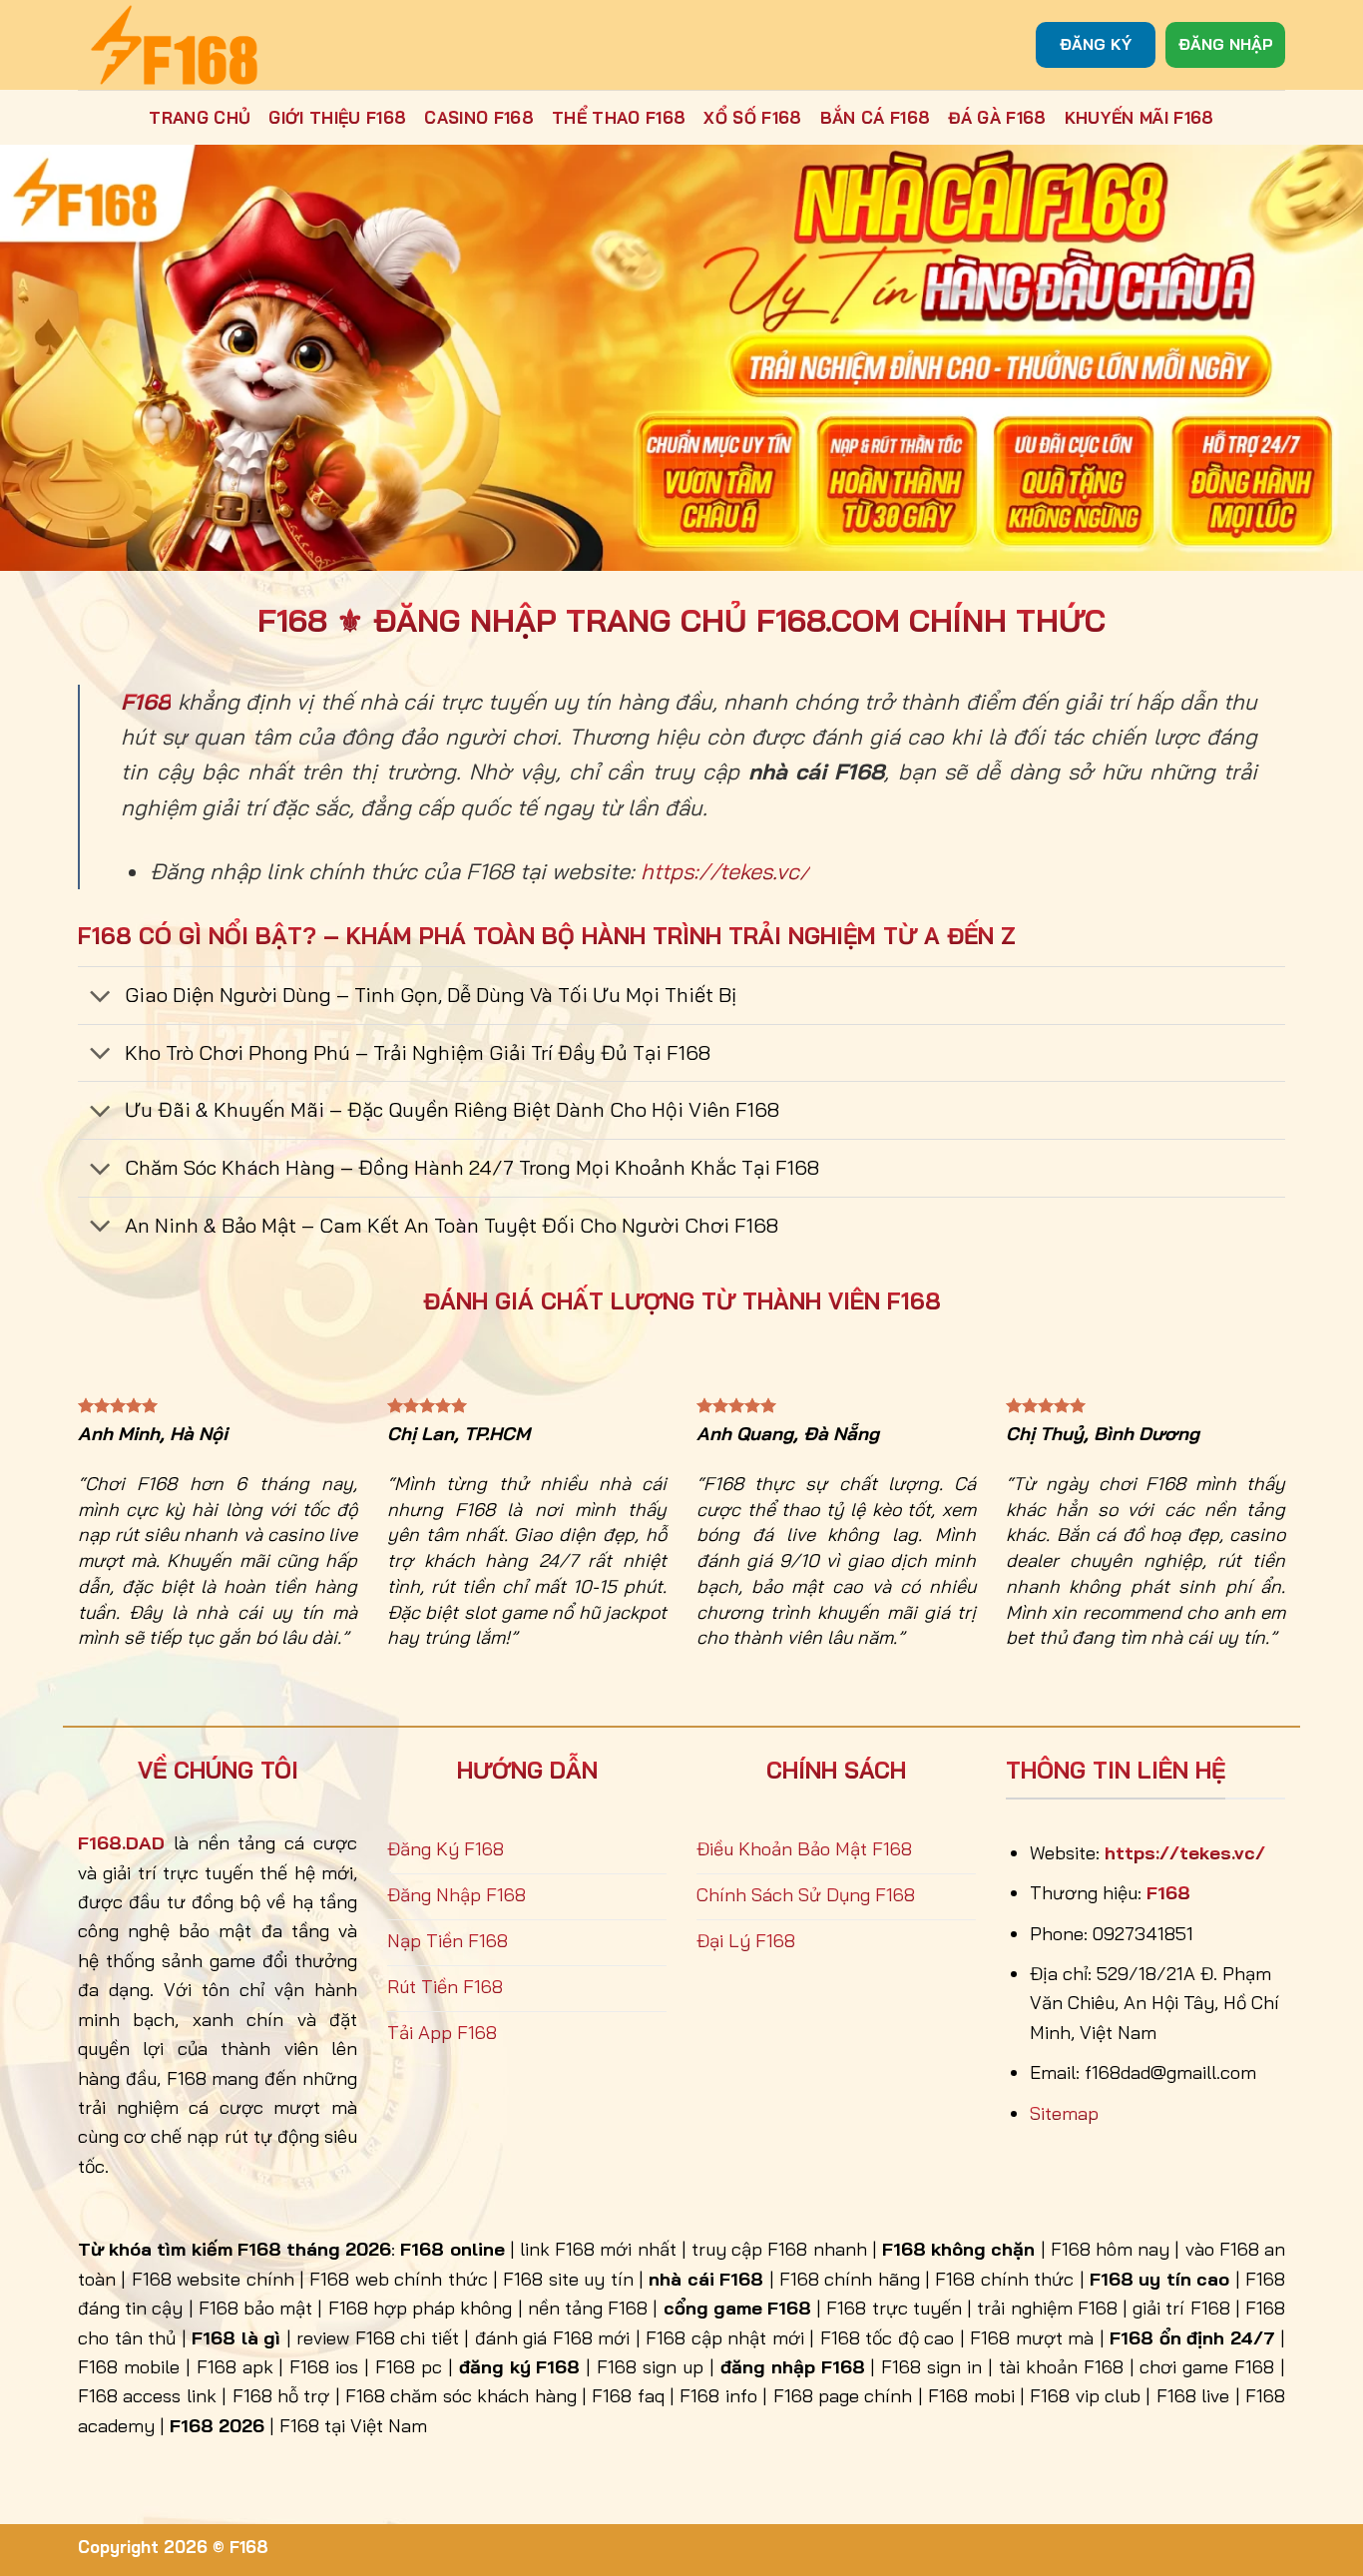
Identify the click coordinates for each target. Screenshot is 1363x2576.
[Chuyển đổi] (100, 998)
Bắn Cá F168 (876, 117)
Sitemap (1064, 2113)
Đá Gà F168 (997, 117)
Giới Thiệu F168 (337, 117)
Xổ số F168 (752, 117)
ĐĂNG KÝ (1096, 44)
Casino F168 (479, 117)
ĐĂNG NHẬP (1226, 44)
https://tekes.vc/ (725, 871)
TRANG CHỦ (200, 117)
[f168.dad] (178, 45)
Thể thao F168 (619, 117)
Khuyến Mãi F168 (1139, 117)
